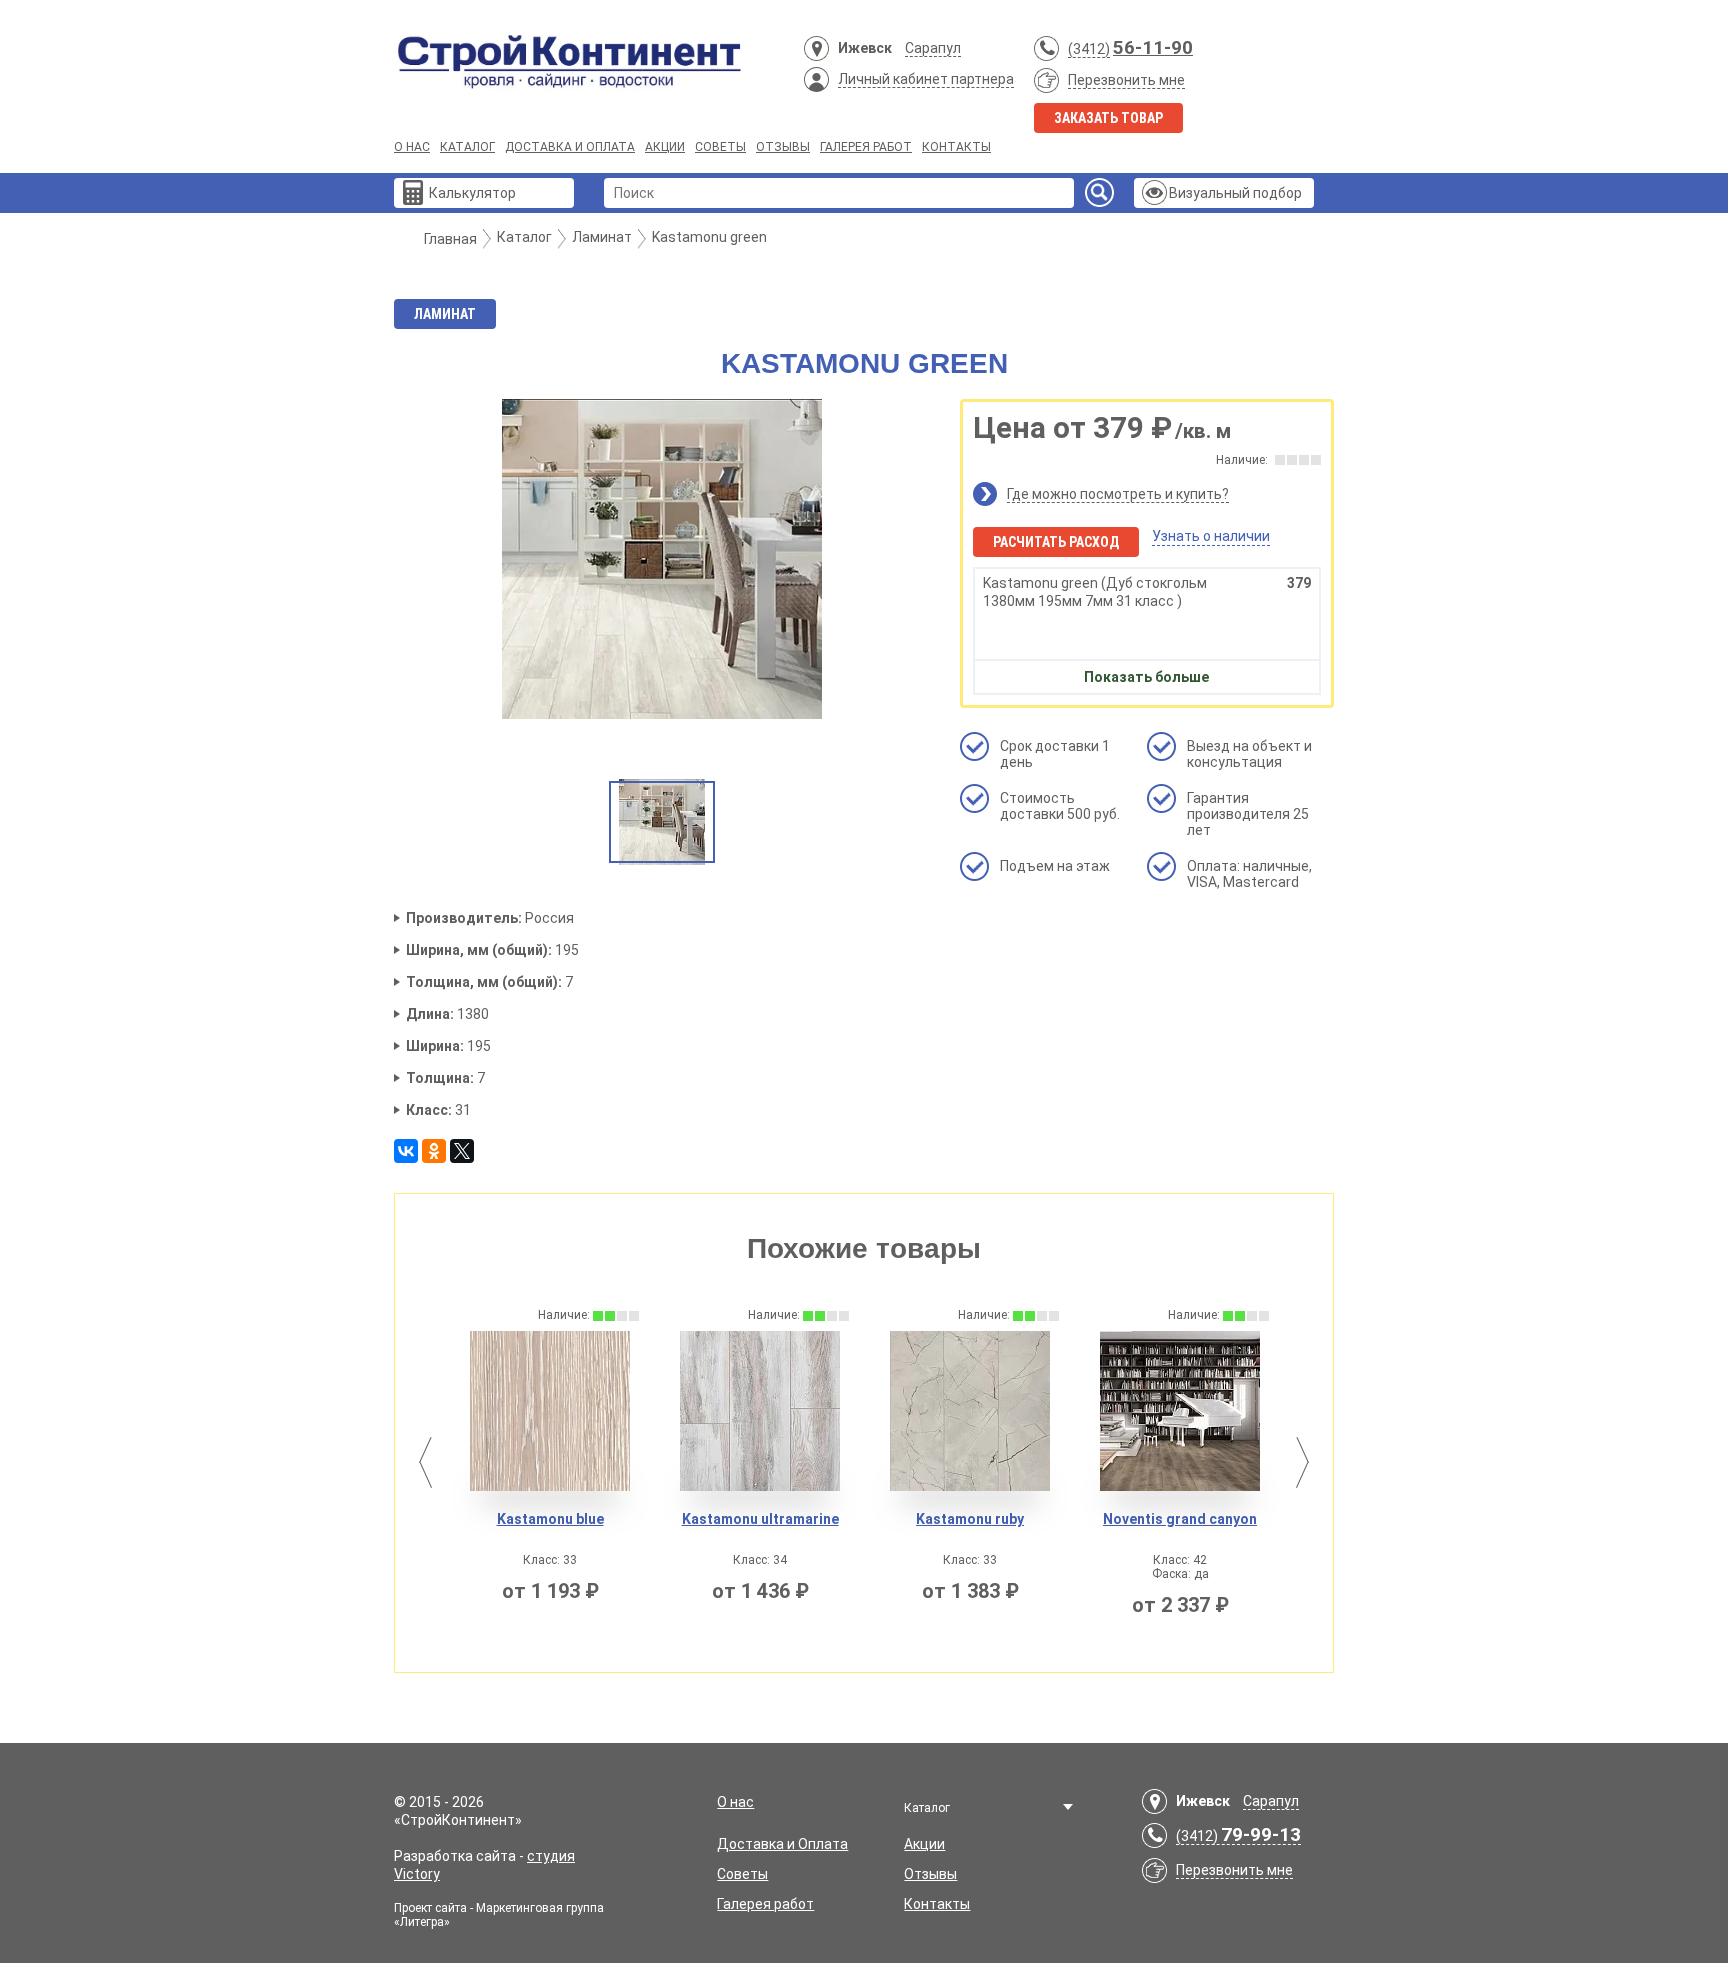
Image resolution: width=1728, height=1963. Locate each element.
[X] (462, 1151)
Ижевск (865, 48)
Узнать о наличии (1211, 536)
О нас (412, 147)
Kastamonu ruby (877, 1519)
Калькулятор (472, 193)
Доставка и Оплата (570, 147)
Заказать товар (1108, 118)
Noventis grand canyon (1087, 1519)
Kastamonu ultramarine (666, 1519)
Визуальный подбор (1235, 193)
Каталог (467, 147)
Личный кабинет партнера (926, 79)
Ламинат (445, 314)
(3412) (1089, 49)
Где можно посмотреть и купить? (1118, 494)
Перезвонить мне (1126, 80)
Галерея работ (866, 147)
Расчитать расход (1056, 542)
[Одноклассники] (434, 1151)
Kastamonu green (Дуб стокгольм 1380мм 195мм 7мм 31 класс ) (1147, 592)
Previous (425, 1463)
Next (1302, 1463)
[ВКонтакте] (406, 1151)
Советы (720, 147)
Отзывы (783, 147)
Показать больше (1146, 677)
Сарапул (933, 48)
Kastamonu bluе (456, 1519)
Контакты (956, 147)
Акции (665, 147)
